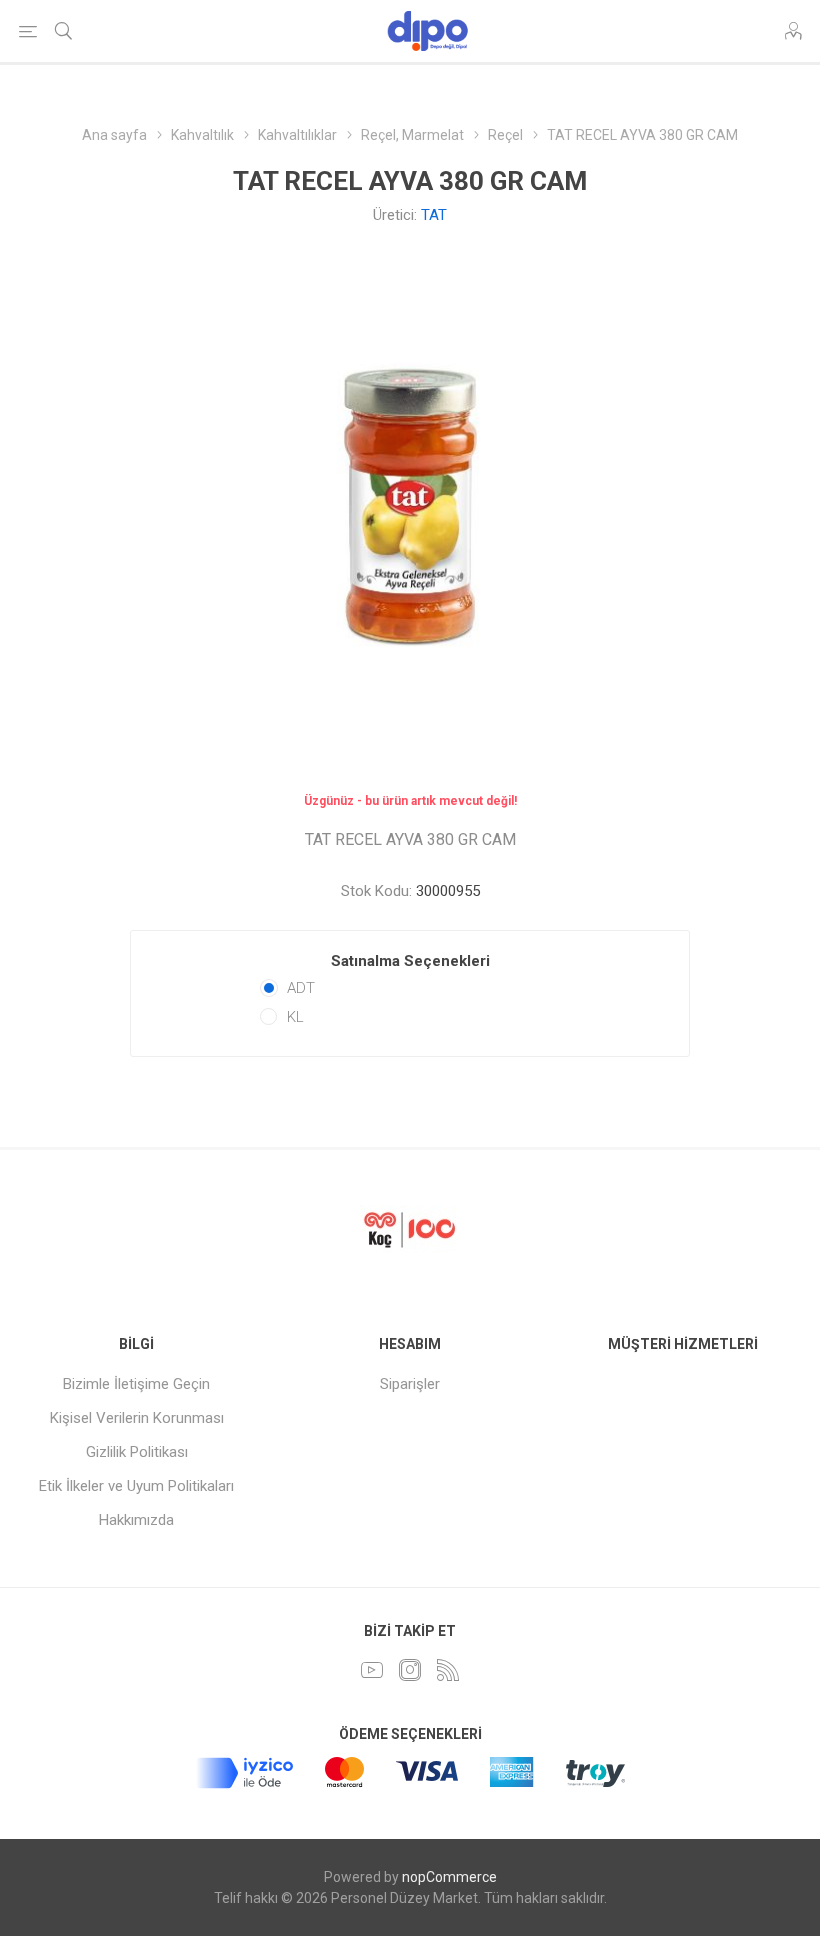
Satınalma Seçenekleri (410, 961)
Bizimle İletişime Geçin (136, 1384)
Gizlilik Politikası (137, 1452)
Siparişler (410, 1384)
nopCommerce (449, 1877)
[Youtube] (372, 1670)
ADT (301, 988)
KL (295, 1017)
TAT (434, 215)
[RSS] (448, 1670)
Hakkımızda (136, 1520)
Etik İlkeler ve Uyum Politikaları (136, 1486)
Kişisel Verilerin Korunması (137, 1418)
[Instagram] (410, 1670)
